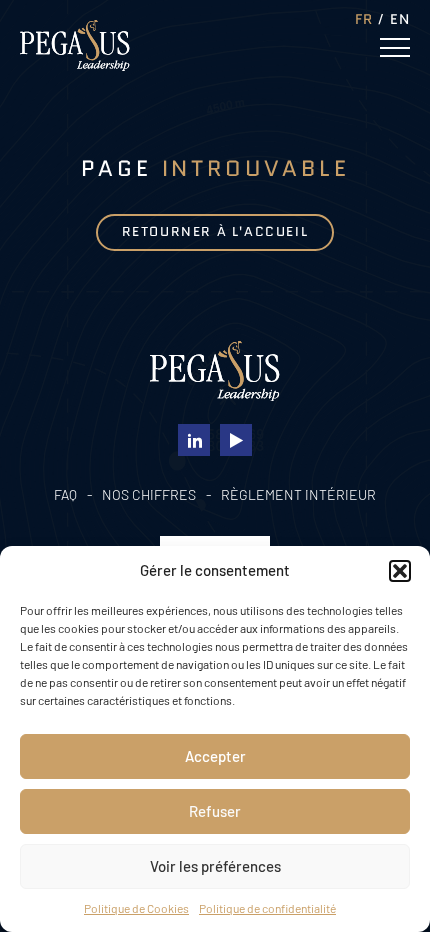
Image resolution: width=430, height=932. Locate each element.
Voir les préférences (215, 866)
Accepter (215, 756)
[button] (400, 571)
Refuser (215, 811)
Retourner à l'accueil (215, 231)
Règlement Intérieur (298, 494)
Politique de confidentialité (267, 908)
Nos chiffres (149, 494)
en (400, 19)
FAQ (65, 494)
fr (364, 19)
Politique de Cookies (136, 908)
